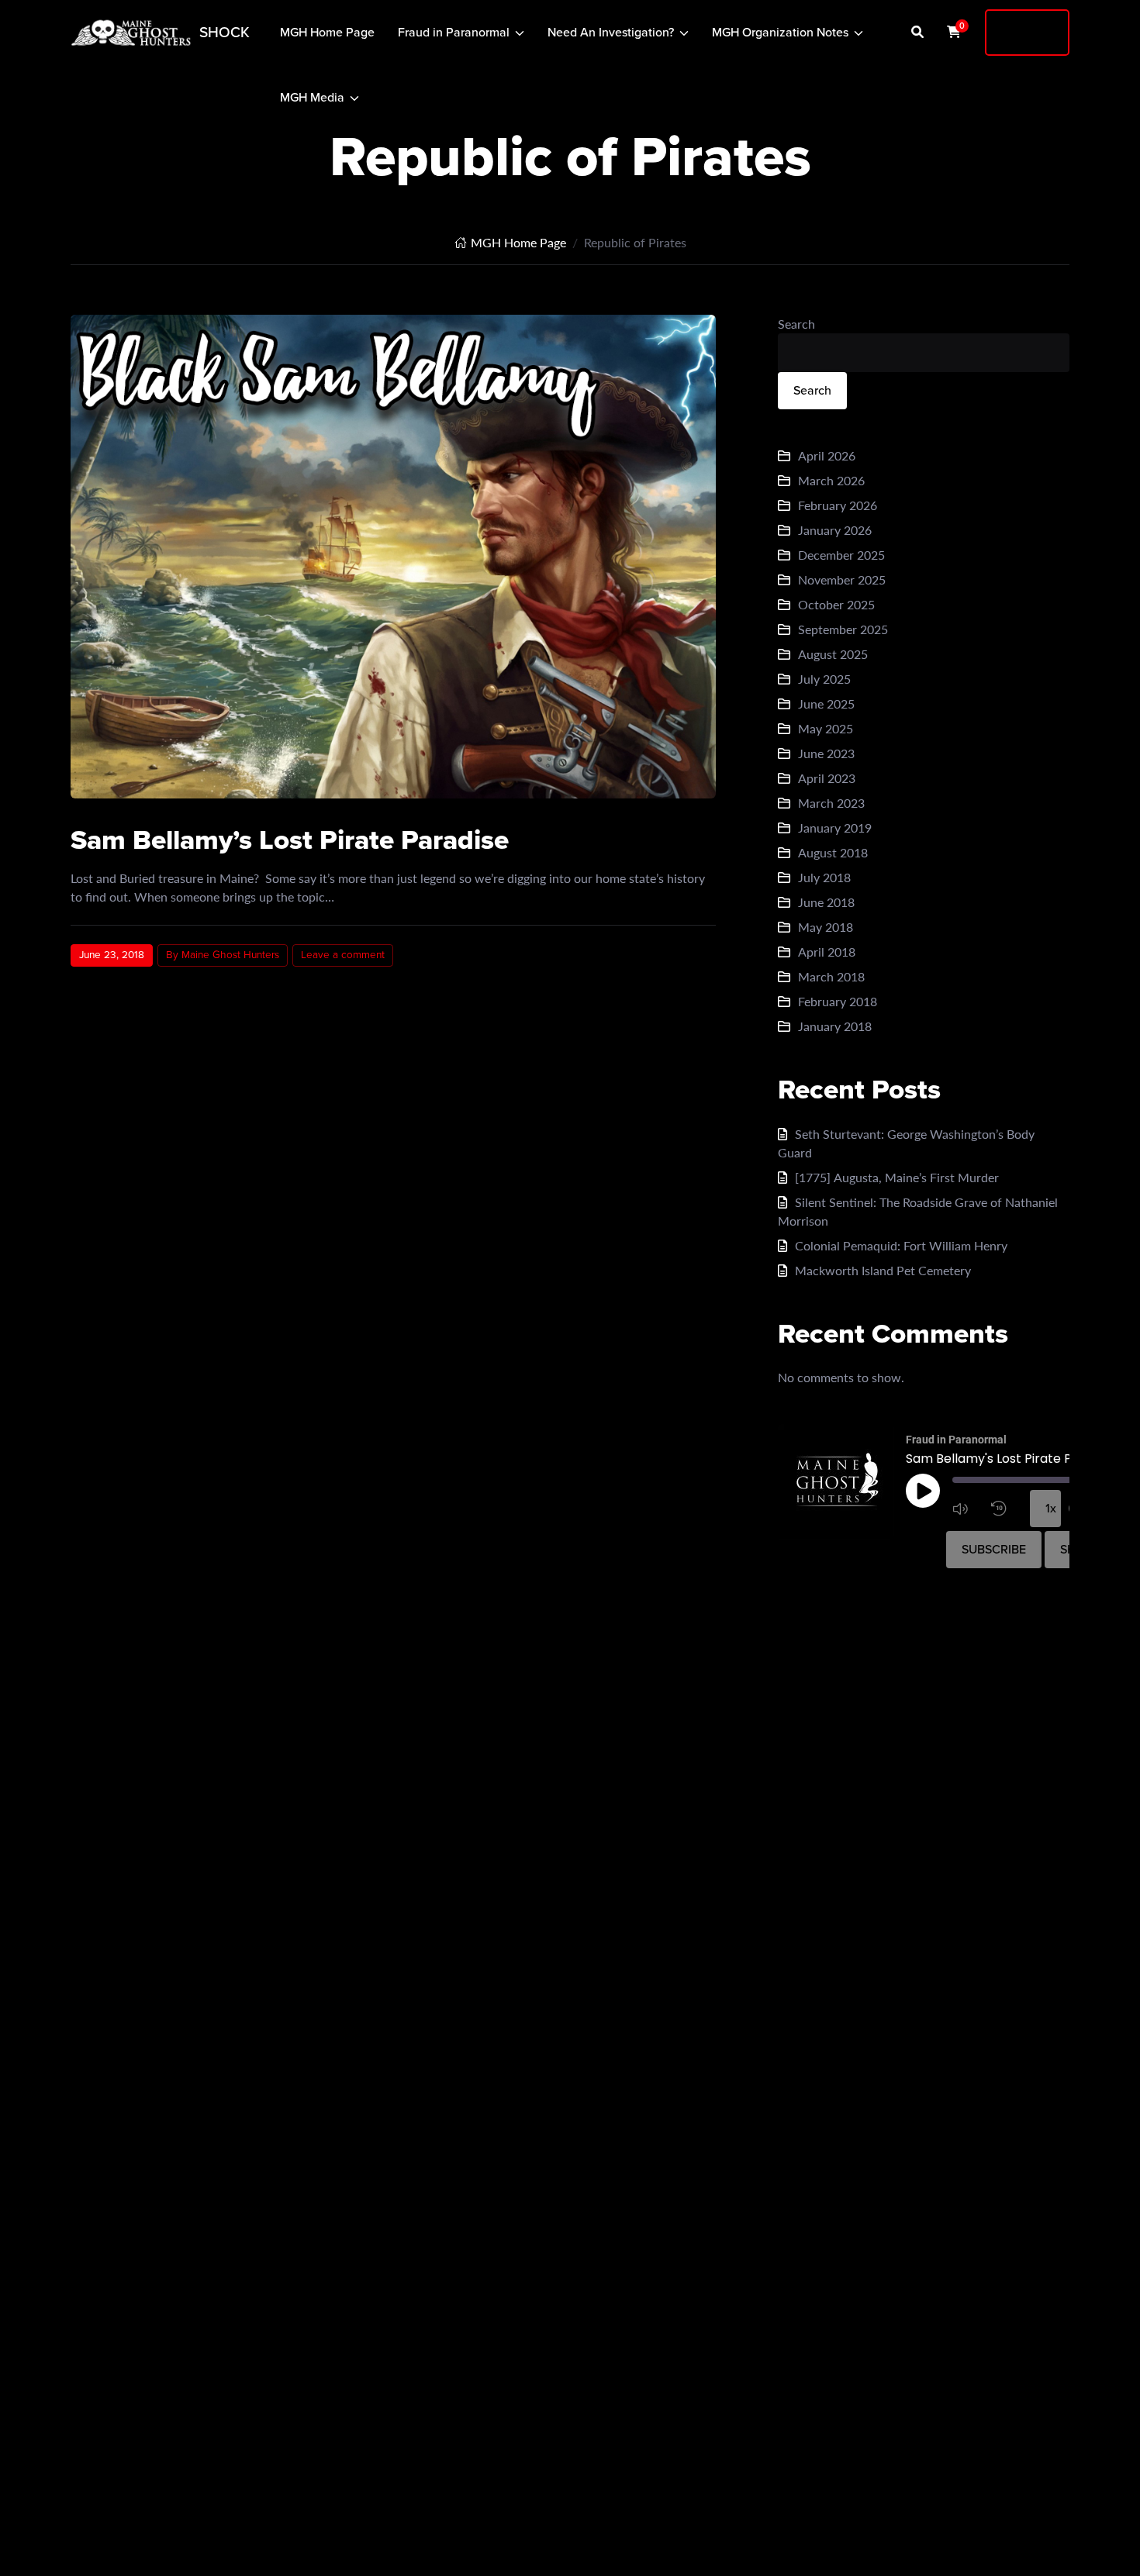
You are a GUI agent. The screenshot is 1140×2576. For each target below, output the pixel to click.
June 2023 (826, 753)
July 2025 (824, 679)
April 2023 (827, 778)
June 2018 (826, 902)
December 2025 (841, 555)
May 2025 (826, 728)
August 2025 (833, 654)
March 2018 (831, 976)
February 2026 (838, 505)
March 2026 (831, 480)
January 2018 (835, 1026)
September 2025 (843, 629)
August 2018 (833, 852)
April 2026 (827, 455)
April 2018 (827, 952)
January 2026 (835, 530)
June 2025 (826, 703)
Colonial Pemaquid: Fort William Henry (901, 1245)
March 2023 (831, 803)
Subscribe (994, 1549)
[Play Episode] (923, 1491)
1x (1051, 1508)
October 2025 (836, 604)
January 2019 (835, 828)
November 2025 (842, 579)
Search (796, 324)
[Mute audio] (968, 1509)
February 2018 (838, 1001)
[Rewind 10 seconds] (1007, 1509)
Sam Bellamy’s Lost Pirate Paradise (290, 840)
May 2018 (826, 927)
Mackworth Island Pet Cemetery (883, 1270)
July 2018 (824, 877)
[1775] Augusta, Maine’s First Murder (897, 1177)
